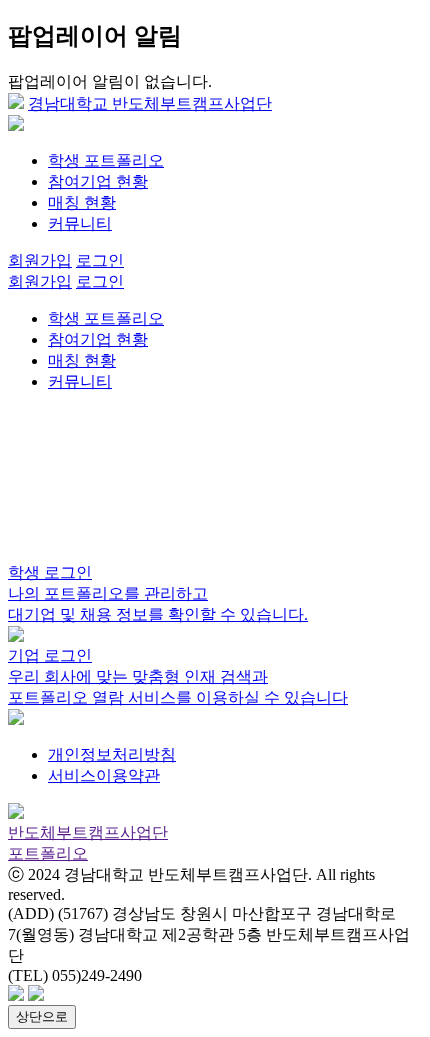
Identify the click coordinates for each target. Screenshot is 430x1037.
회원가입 (40, 260)
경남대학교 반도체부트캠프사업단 (150, 103)
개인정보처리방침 (112, 754)
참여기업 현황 (98, 181)
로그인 (100, 260)
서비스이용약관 (104, 775)
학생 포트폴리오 (106, 160)
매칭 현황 (82, 202)
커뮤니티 (80, 223)
